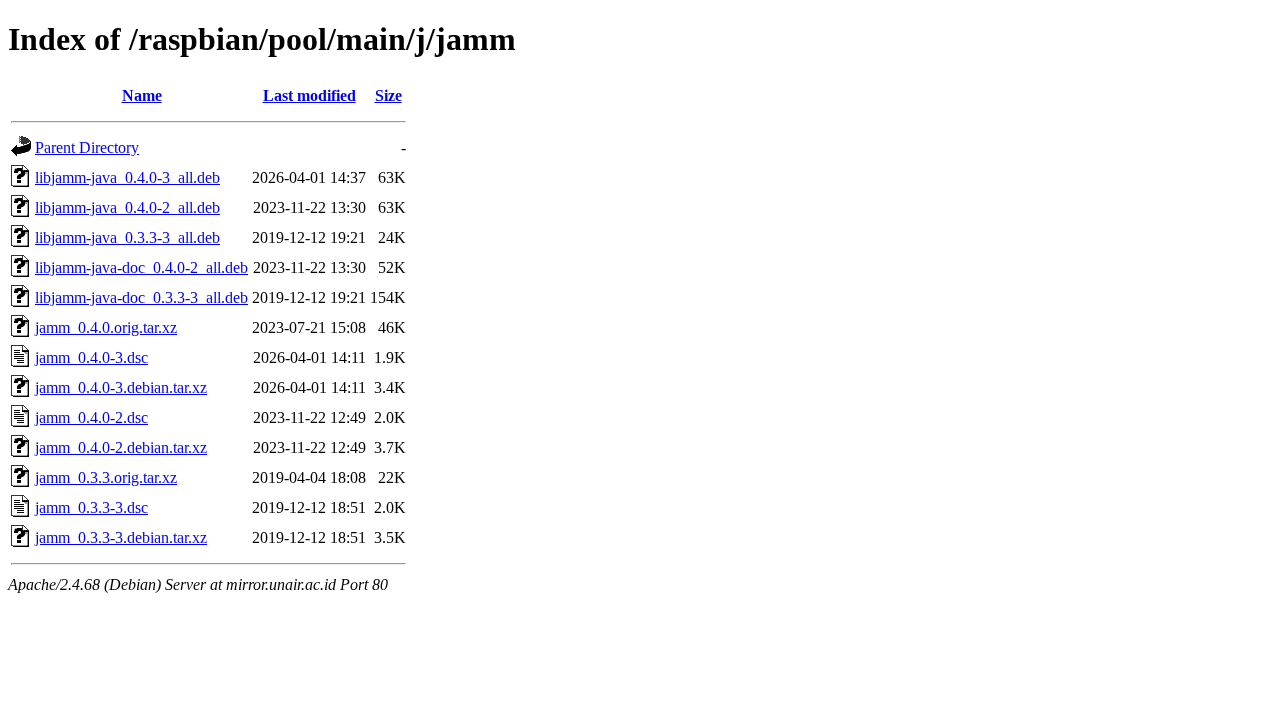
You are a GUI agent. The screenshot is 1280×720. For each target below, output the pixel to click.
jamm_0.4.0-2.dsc (91, 417)
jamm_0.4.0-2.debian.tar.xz (121, 447)
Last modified (309, 95)
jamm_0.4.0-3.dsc (91, 357)
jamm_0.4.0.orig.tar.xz (106, 327)
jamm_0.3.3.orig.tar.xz (106, 477)
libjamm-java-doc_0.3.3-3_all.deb (141, 297)
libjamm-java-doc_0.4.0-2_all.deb (141, 267)
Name (142, 95)
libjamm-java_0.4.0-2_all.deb (127, 207)
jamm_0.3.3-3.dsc (91, 507)
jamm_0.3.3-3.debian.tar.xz (121, 537)
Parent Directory (87, 147)
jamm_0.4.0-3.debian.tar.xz (121, 387)
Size (388, 95)
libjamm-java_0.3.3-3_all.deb (127, 237)
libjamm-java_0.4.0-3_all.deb (127, 177)
